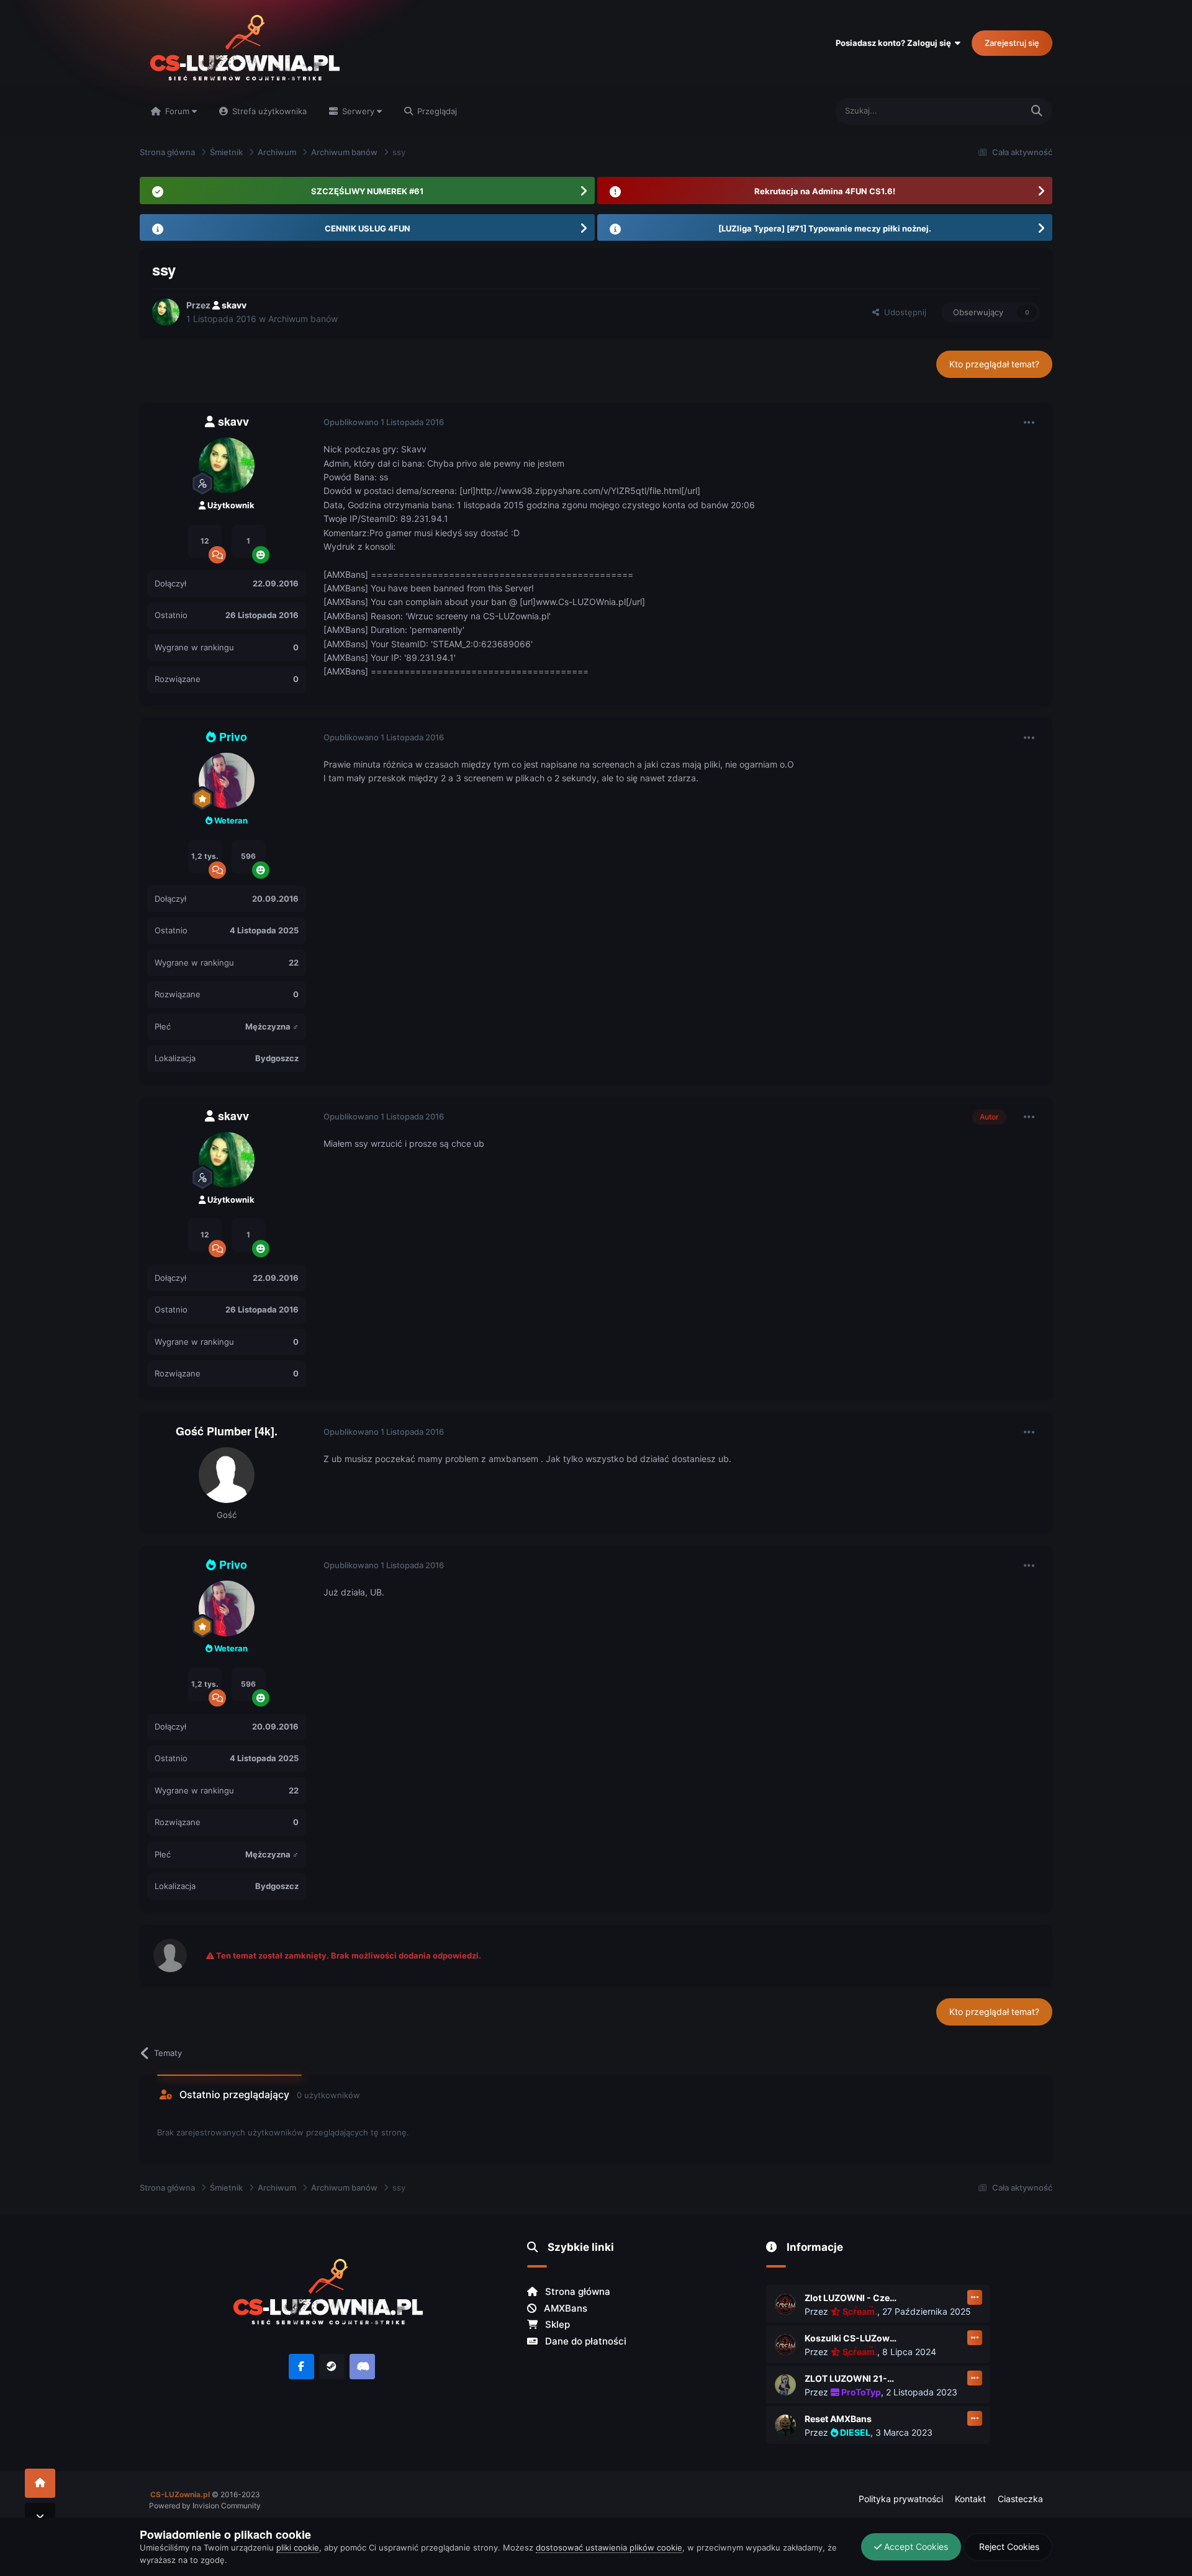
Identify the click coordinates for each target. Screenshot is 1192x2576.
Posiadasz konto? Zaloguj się (895, 43)
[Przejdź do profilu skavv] (166, 312)
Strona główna (576, 2291)
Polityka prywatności (901, 2499)
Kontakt (970, 2499)
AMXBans (564, 2308)
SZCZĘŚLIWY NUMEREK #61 (367, 191)
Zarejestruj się (1012, 43)
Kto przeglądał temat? (994, 364)
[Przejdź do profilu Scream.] (785, 2304)
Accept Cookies (915, 2547)
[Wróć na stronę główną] (40, 2483)
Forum (177, 111)
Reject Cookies (1008, 2547)
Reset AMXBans (838, 2419)
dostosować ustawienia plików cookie (609, 2547)
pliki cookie (298, 2547)
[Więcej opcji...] (1029, 423)
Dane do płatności (585, 2341)
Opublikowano (384, 422)
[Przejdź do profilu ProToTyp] (785, 2385)
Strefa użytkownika (268, 111)
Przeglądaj (436, 111)
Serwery (358, 111)
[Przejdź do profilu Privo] (227, 781)
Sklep (556, 2324)
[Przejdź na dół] (40, 2517)
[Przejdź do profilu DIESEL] (785, 2425)
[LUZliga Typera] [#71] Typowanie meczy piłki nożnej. (825, 228)
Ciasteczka (1020, 2499)
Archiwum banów (303, 319)
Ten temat (987, 111)
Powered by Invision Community (205, 2506)
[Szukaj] (1037, 111)
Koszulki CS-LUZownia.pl (851, 2338)
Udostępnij (903, 312)
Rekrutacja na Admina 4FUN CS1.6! (825, 191)
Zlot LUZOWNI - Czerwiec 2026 (851, 2298)
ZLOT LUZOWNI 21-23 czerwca (851, 2378)
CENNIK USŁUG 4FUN (368, 228)
